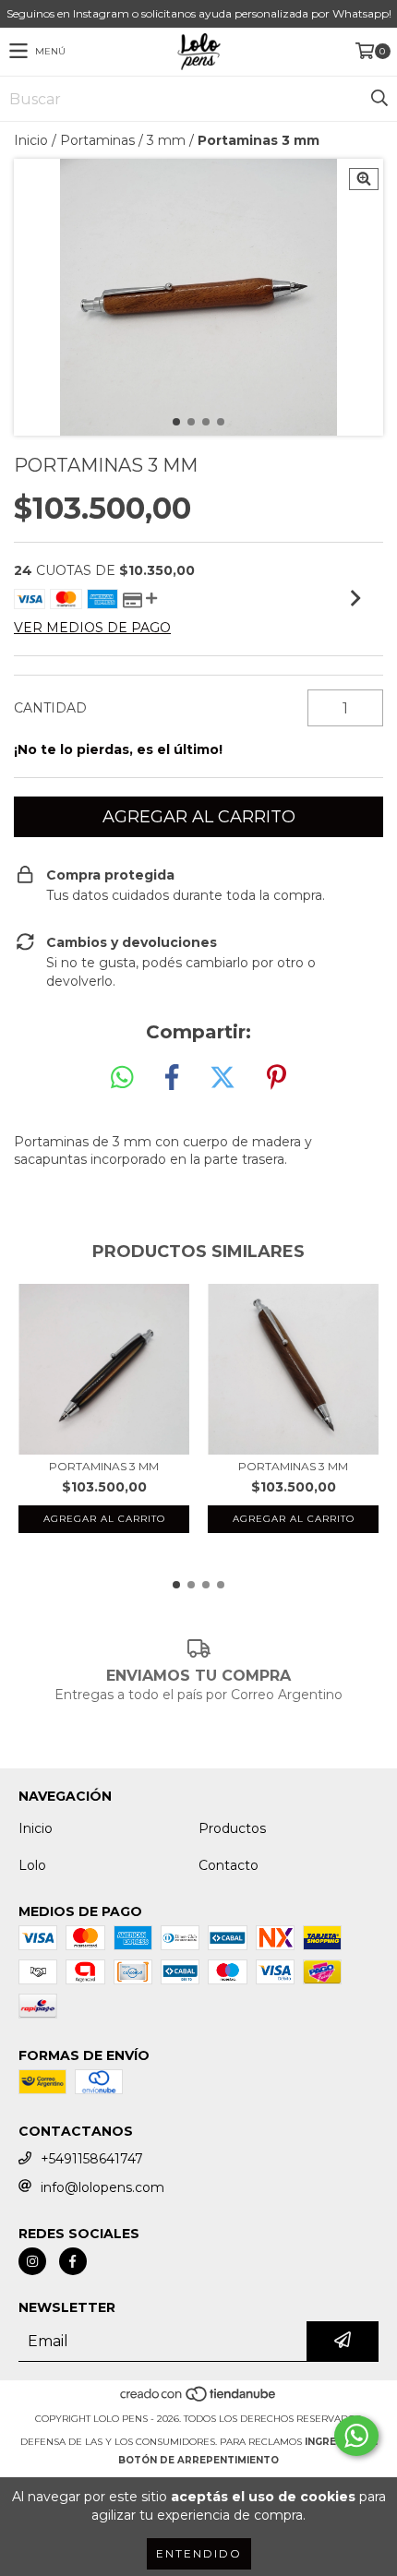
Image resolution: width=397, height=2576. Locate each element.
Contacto (229, 1865)
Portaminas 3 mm (104, 1466)
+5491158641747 (92, 2159)
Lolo (32, 1865)
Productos (232, 1828)
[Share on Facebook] (172, 1078)
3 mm (166, 140)
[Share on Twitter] (223, 1078)
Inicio (31, 140)
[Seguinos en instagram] (32, 2261)
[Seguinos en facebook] (73, 2261)
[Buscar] (379, 99)
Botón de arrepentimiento (198, 2460)
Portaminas (97, 140)
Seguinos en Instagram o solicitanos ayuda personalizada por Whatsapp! (199, 13)
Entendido (199, 2553)
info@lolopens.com (102, 2187)
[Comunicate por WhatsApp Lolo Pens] (356, 2436)
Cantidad (50, 708)
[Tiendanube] (199, 2400)
